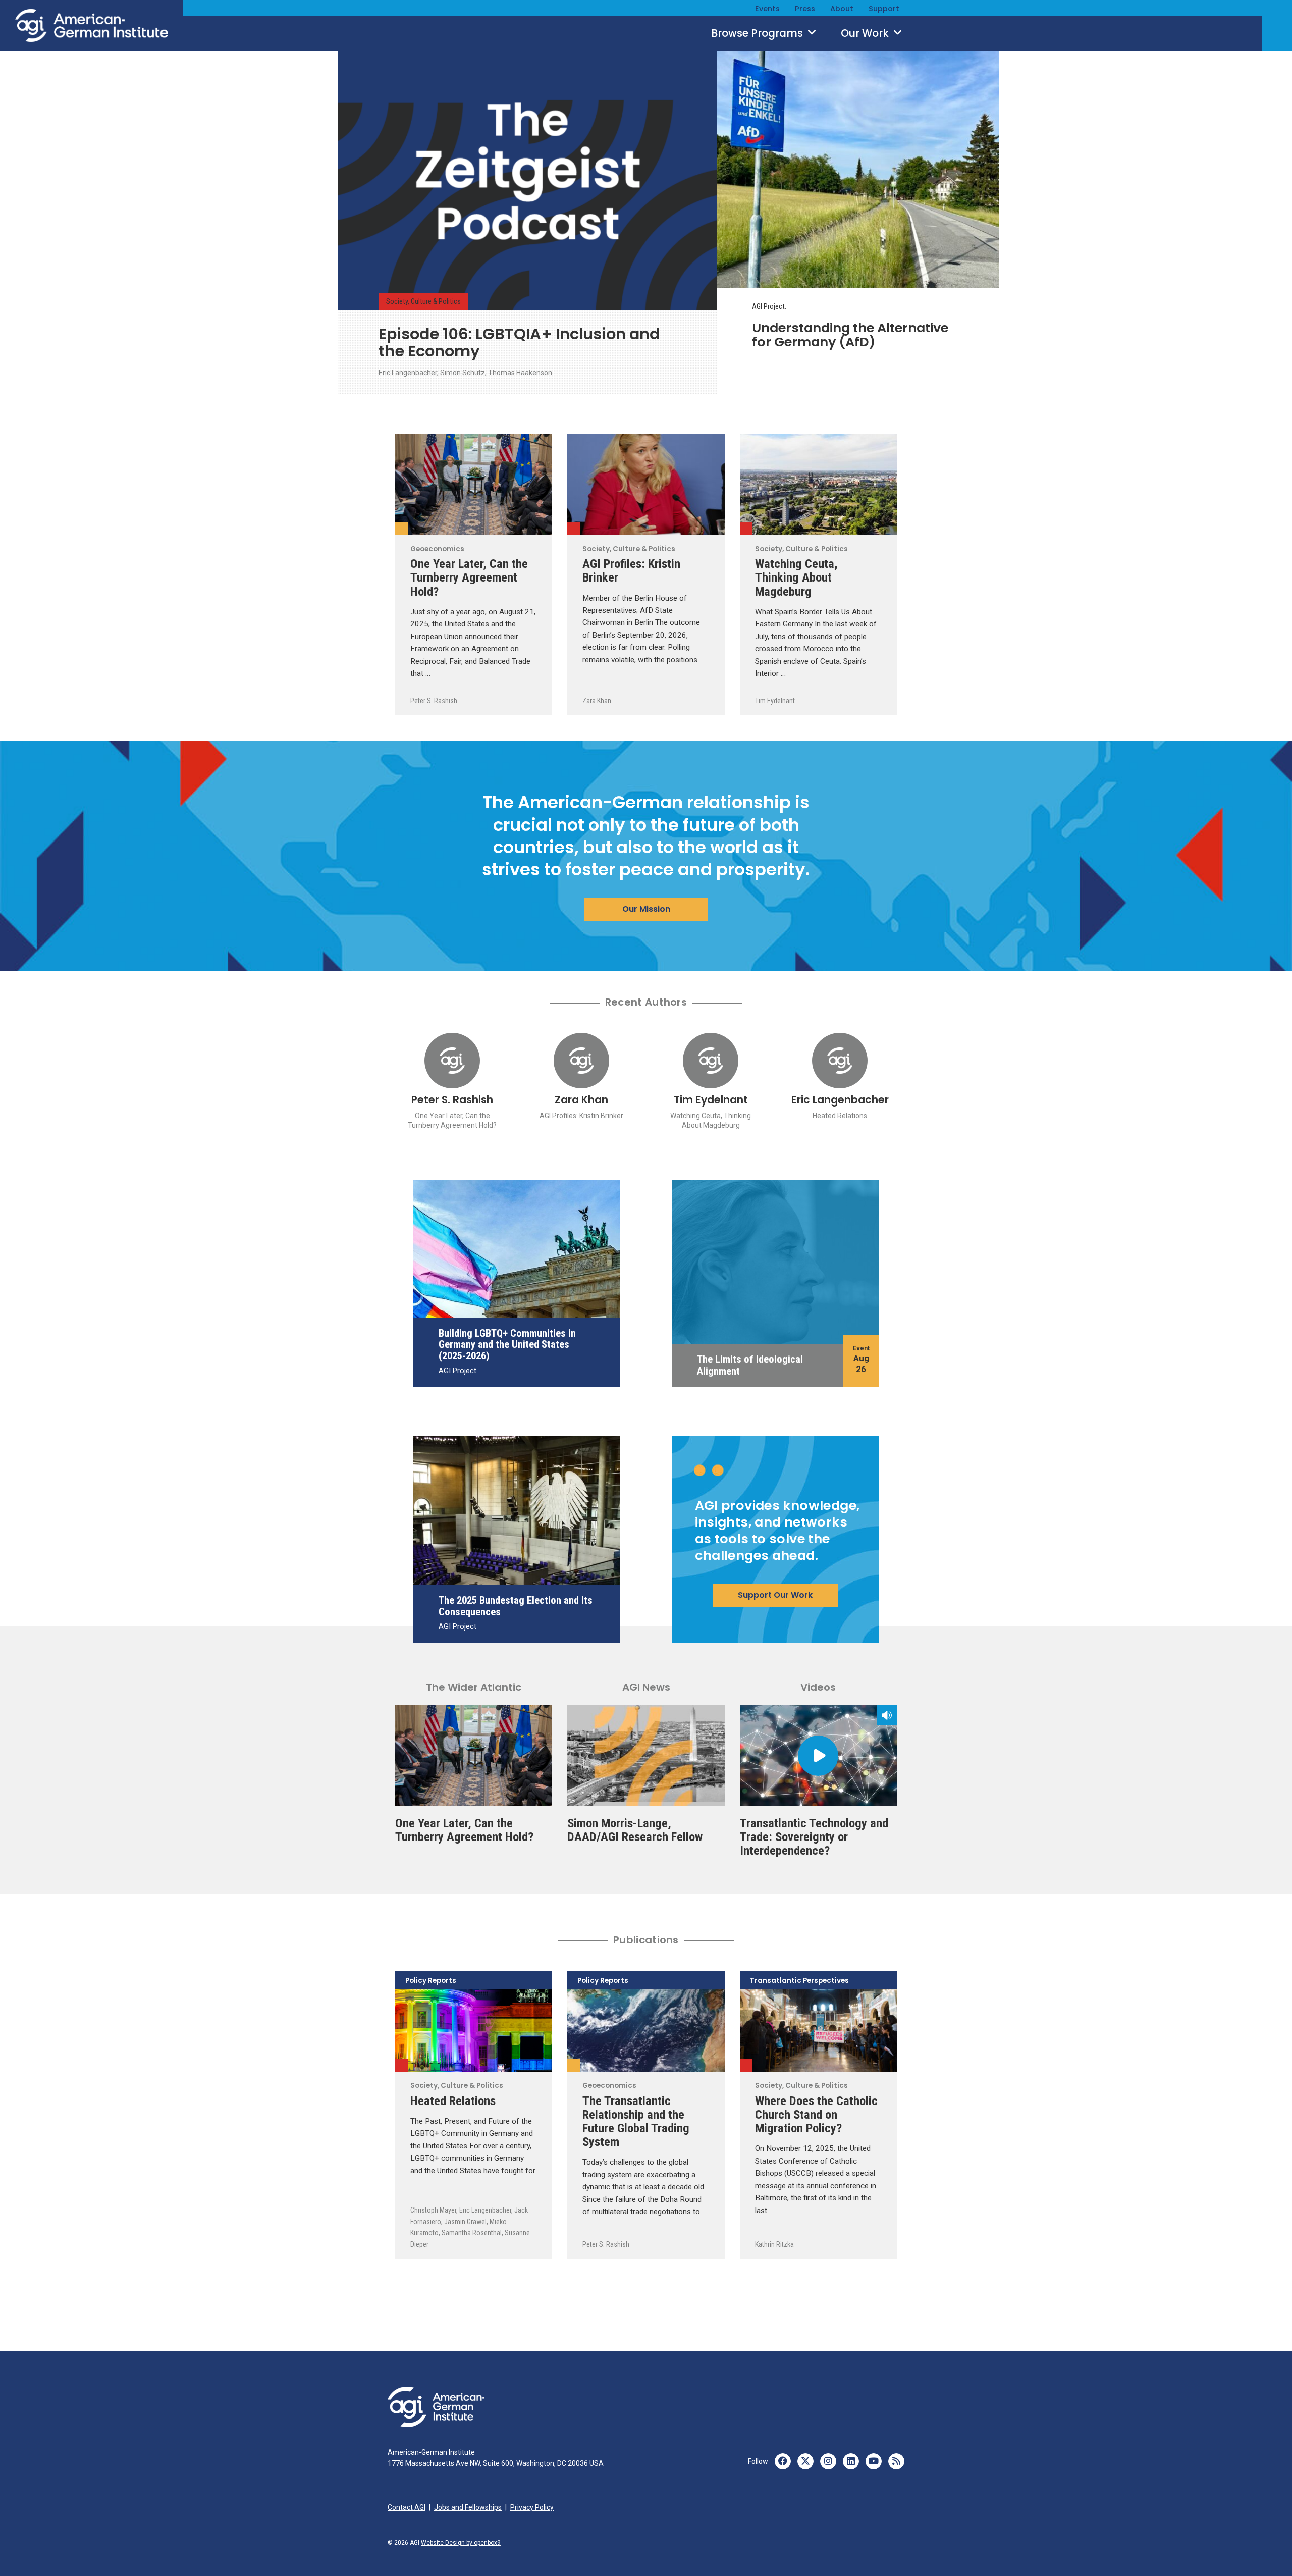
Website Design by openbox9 (461, 2543)
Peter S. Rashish (434, 701)
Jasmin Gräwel (465, 2222)
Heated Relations (840, 1116)
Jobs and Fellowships (468, 2507)
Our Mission (646, 909)
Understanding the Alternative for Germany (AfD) (850, 335)
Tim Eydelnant (775, 701)
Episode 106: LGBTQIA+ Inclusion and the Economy (519, 343)
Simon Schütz (463, 373)
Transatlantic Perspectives (799, 1981)
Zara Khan (597, 701)
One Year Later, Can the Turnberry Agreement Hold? (469, 577)
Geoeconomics (401, 529)
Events (767, 9)
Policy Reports (431, 1981)
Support (884, 9)
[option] (527, 221)
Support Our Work (775, 1595)
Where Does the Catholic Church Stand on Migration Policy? (816, 2114)
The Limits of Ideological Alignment (750, 1365)
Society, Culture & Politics (423, 302)
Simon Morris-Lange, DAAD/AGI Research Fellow (635, 1830)
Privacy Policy (532, 2507)
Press (805, 9)
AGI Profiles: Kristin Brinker (631, 570)
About (842, 9)
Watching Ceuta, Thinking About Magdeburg (796, 577)
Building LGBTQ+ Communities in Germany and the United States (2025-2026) (507, 1345)
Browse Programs (758, 33)
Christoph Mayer (433, 2210)
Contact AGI (407, 2507)
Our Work (866, 33)
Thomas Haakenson (520, 373)
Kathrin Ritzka (774, 2244)
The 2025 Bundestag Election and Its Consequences (516, 1606)
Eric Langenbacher (408, 373)
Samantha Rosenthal (472, 2233)
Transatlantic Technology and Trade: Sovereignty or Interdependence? (814, 1837)
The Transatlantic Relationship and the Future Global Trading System (636, 2121)
